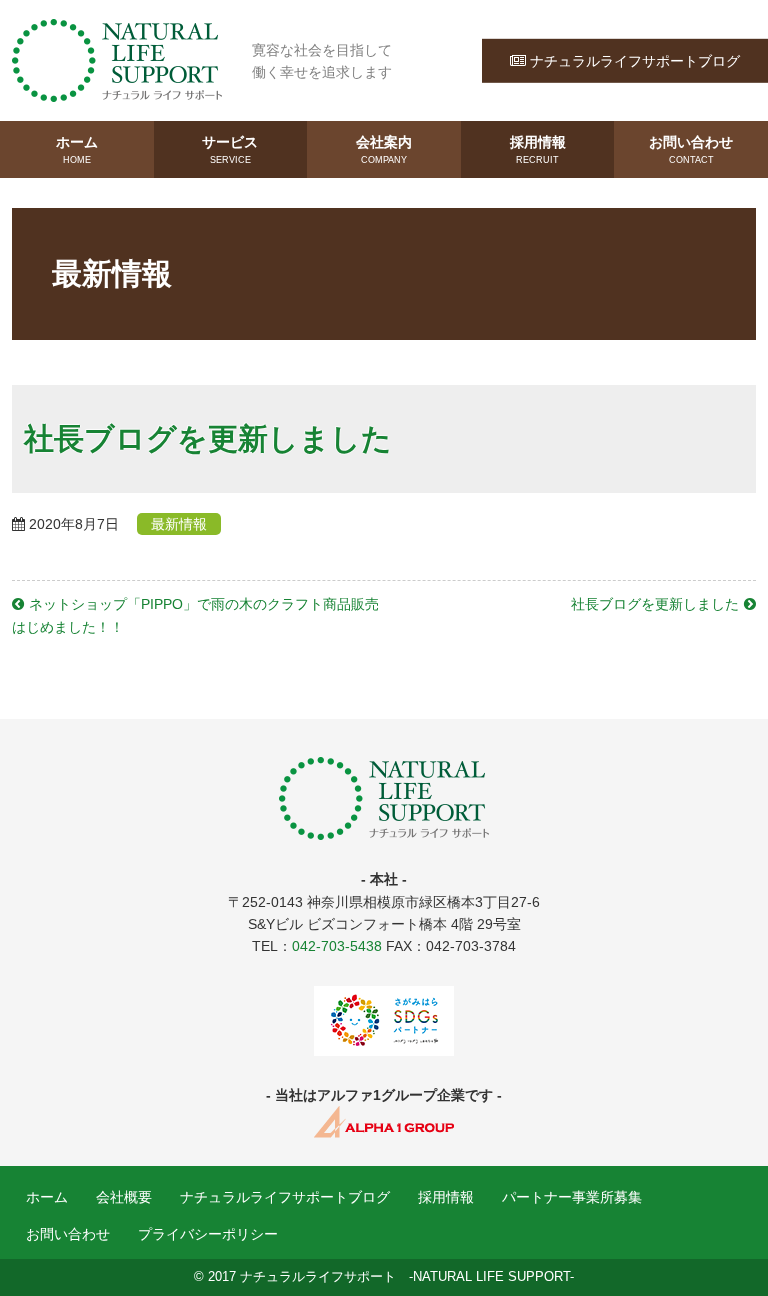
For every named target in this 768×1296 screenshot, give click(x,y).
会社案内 (384, 149)
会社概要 (124, 1197)
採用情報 (538, 149)
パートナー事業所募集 (572, 1197)
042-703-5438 (337, 946)
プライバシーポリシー (208, 1234)
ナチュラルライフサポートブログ (635, 60)
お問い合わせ (691, 149)
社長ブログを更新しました (655, 604)
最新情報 (179, 524)
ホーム (77, 149)
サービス (230, 149)
